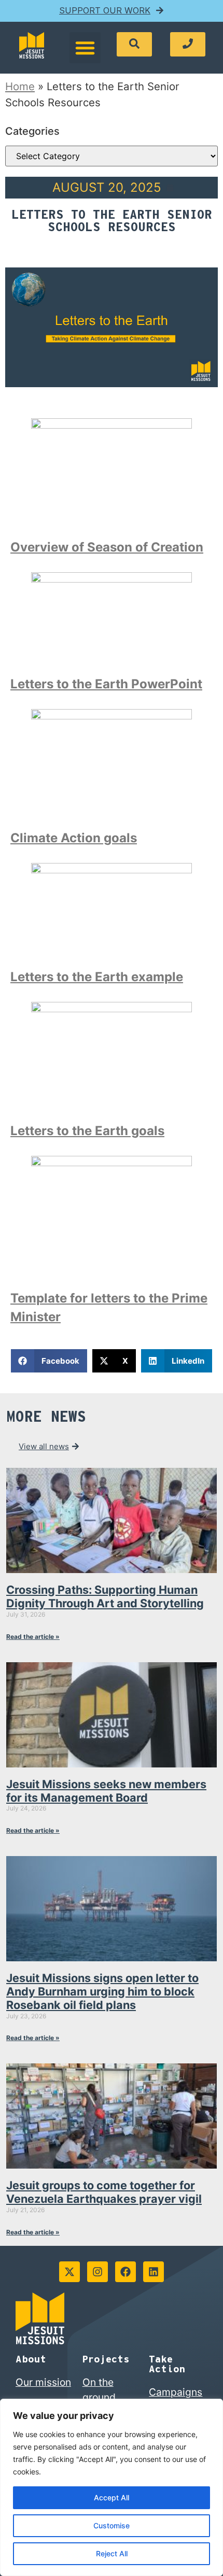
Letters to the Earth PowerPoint (106, 684)
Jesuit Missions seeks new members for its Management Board (106, 1791)
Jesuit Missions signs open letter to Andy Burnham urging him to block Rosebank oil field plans (102, 1991)
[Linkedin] (154, 2272)
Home (20, 86)
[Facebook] (126, 2272)
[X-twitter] (69, 2272)
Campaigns (176, 2392)
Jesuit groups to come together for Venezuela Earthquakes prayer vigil (104, 2192)
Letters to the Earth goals (87, 1131)
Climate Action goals (74, 838)
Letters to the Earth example (97, 977)
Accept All (112, 2497)
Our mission (43, 2382)
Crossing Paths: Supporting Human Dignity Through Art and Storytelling (105, 1596)
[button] (85, 48)
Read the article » (33, 1637)
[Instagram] (97, 2272)
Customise (112, 2525)
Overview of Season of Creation (107, 547)
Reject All (112, 2553)
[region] (112, 2487)
